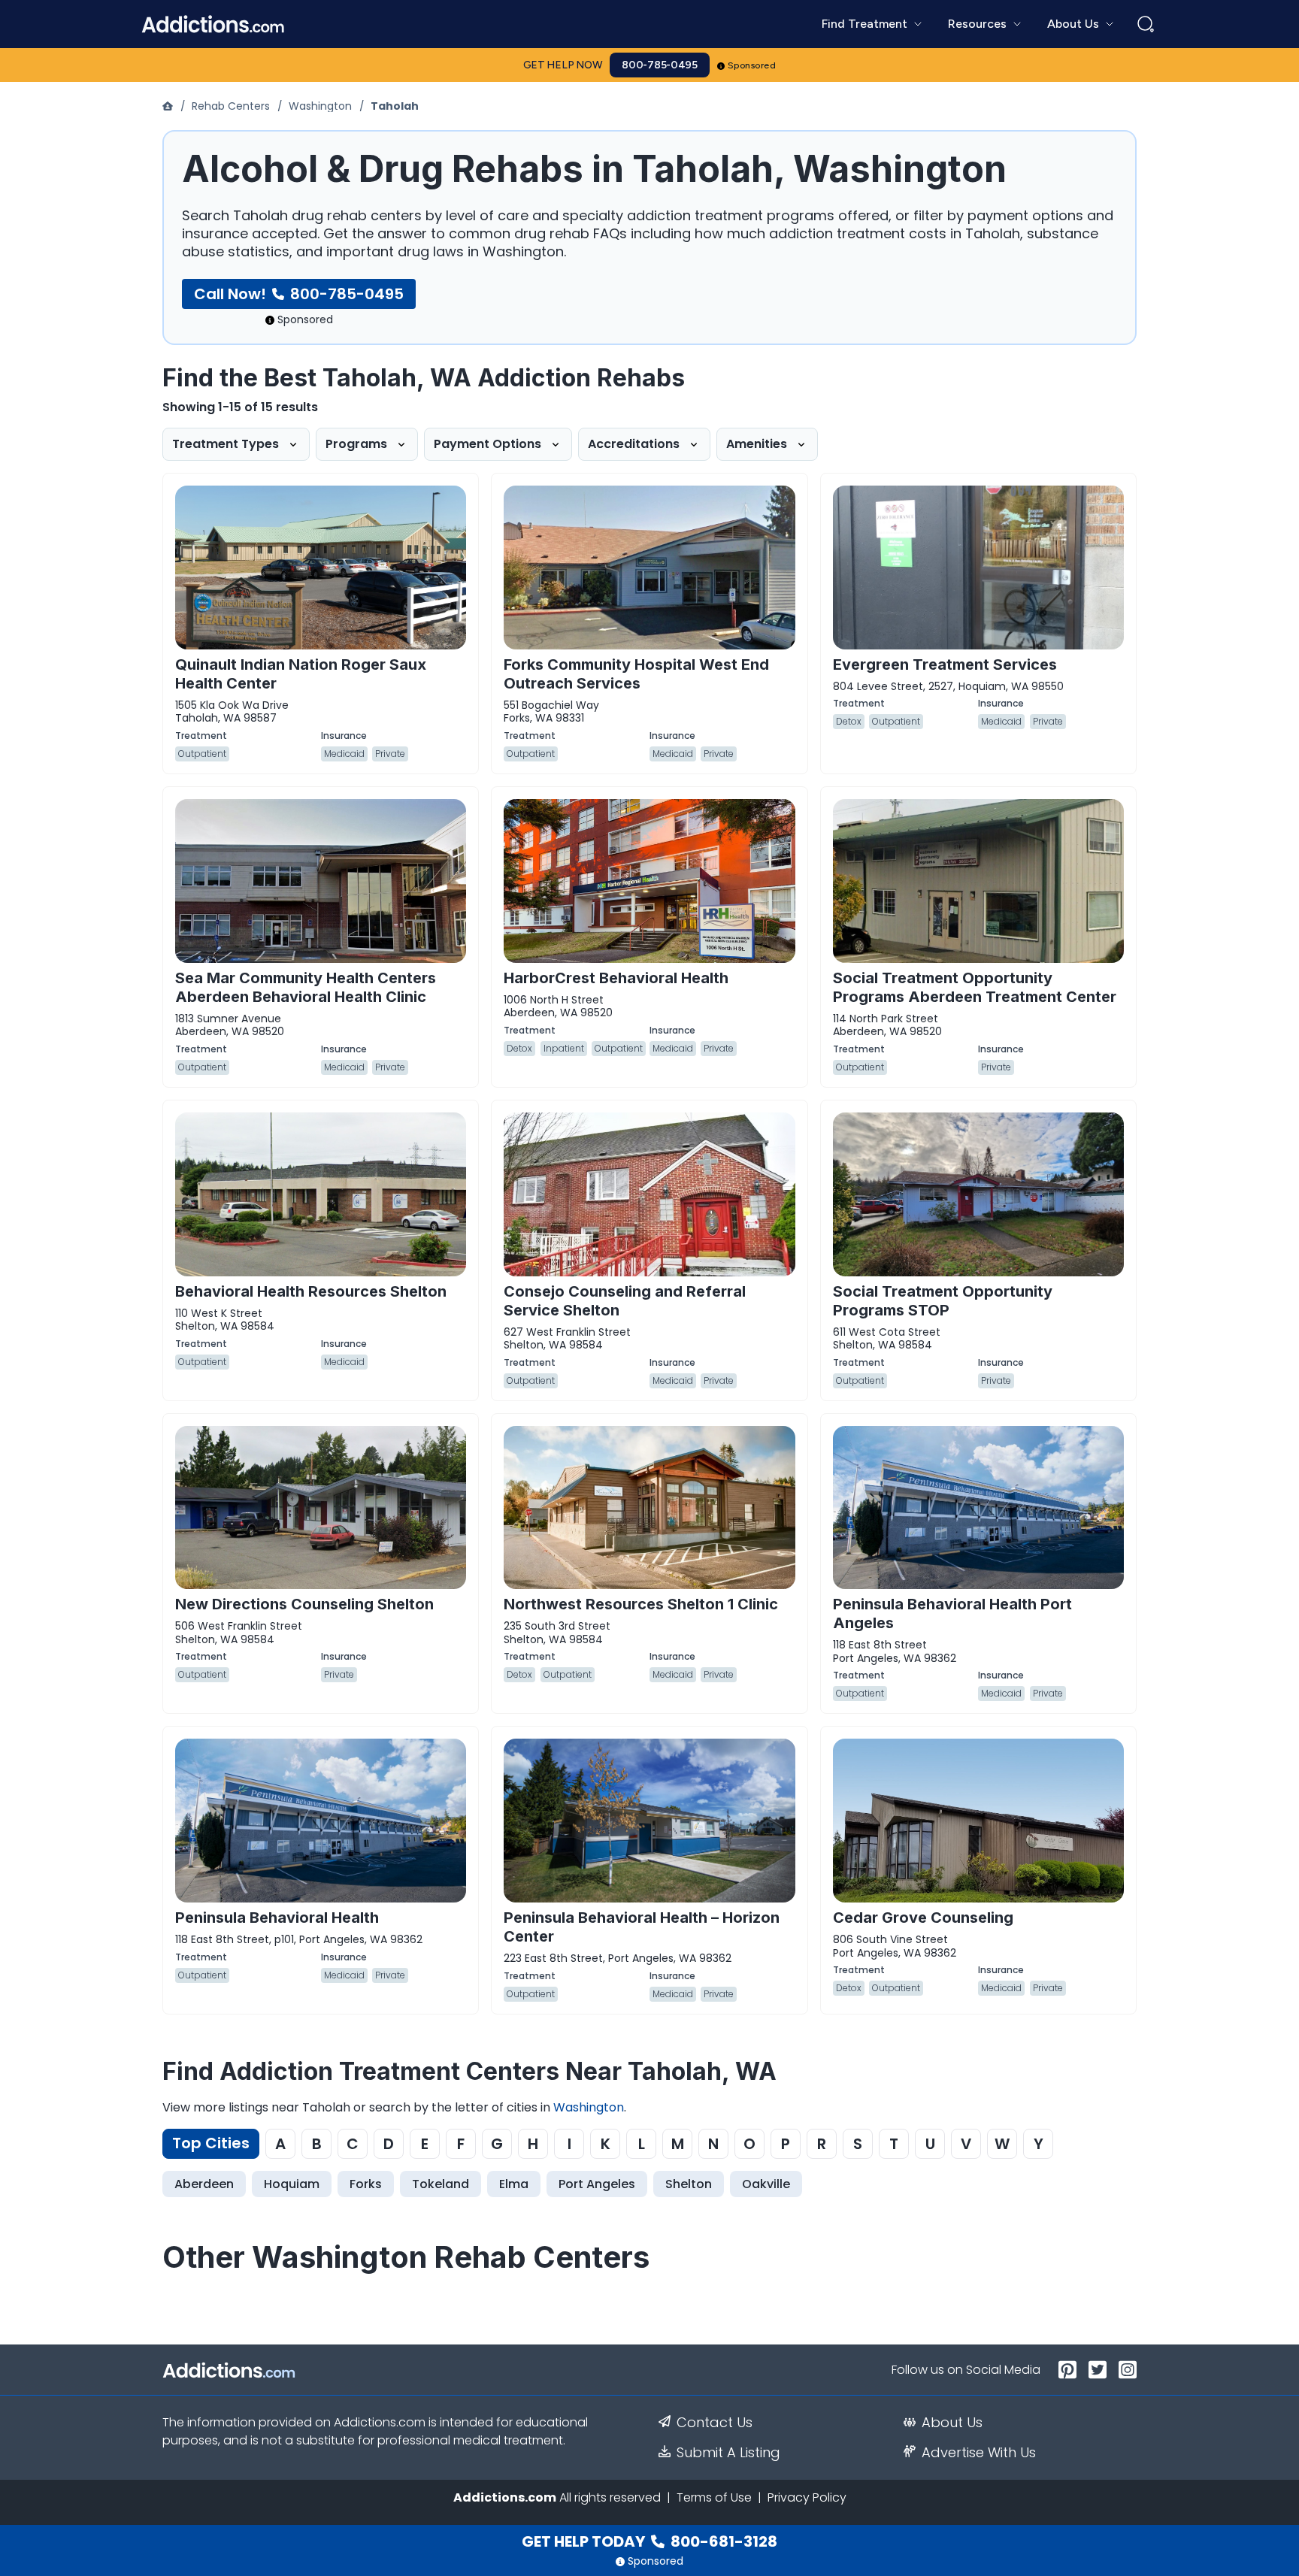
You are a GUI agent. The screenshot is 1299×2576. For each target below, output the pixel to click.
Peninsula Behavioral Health (277, 1918)
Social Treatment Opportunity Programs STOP (943, 1301)
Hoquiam (292, 2184)
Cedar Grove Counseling (923, 1918)
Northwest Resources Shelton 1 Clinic (641, 1604)
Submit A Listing (728, 2453)
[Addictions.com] (169, 106)
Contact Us (715, 2423)
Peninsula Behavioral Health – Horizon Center (642, 1927)
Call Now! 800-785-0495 (299, 294)
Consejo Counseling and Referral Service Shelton (625, 1301)
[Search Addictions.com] (1146, 24)
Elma (514, 2184)
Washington (320, 106)
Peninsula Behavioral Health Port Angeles (952, 1613)
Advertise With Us (979, 2453)
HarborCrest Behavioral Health (616, 978)
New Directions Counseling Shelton (304, 1604)
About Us (952, 2423)
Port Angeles (597, 2184)
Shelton (689, 2184)
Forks (366, 2184)
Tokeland (441, 2184)
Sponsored (752, 65)
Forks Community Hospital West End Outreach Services (636, 674)
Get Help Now (563, 65)
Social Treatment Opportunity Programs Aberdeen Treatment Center (975, 987)
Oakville (766, 2184)
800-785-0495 (660, 65)
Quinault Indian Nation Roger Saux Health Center (301, 674)
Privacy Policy (807, 2497)
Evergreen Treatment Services (945, 664)
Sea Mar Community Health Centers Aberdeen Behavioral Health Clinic (306, 987)
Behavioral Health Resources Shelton (311, 1291)
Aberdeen (204, 2184)
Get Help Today (649, 2541)
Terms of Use (714, 2497)
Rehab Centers (231, 106)
